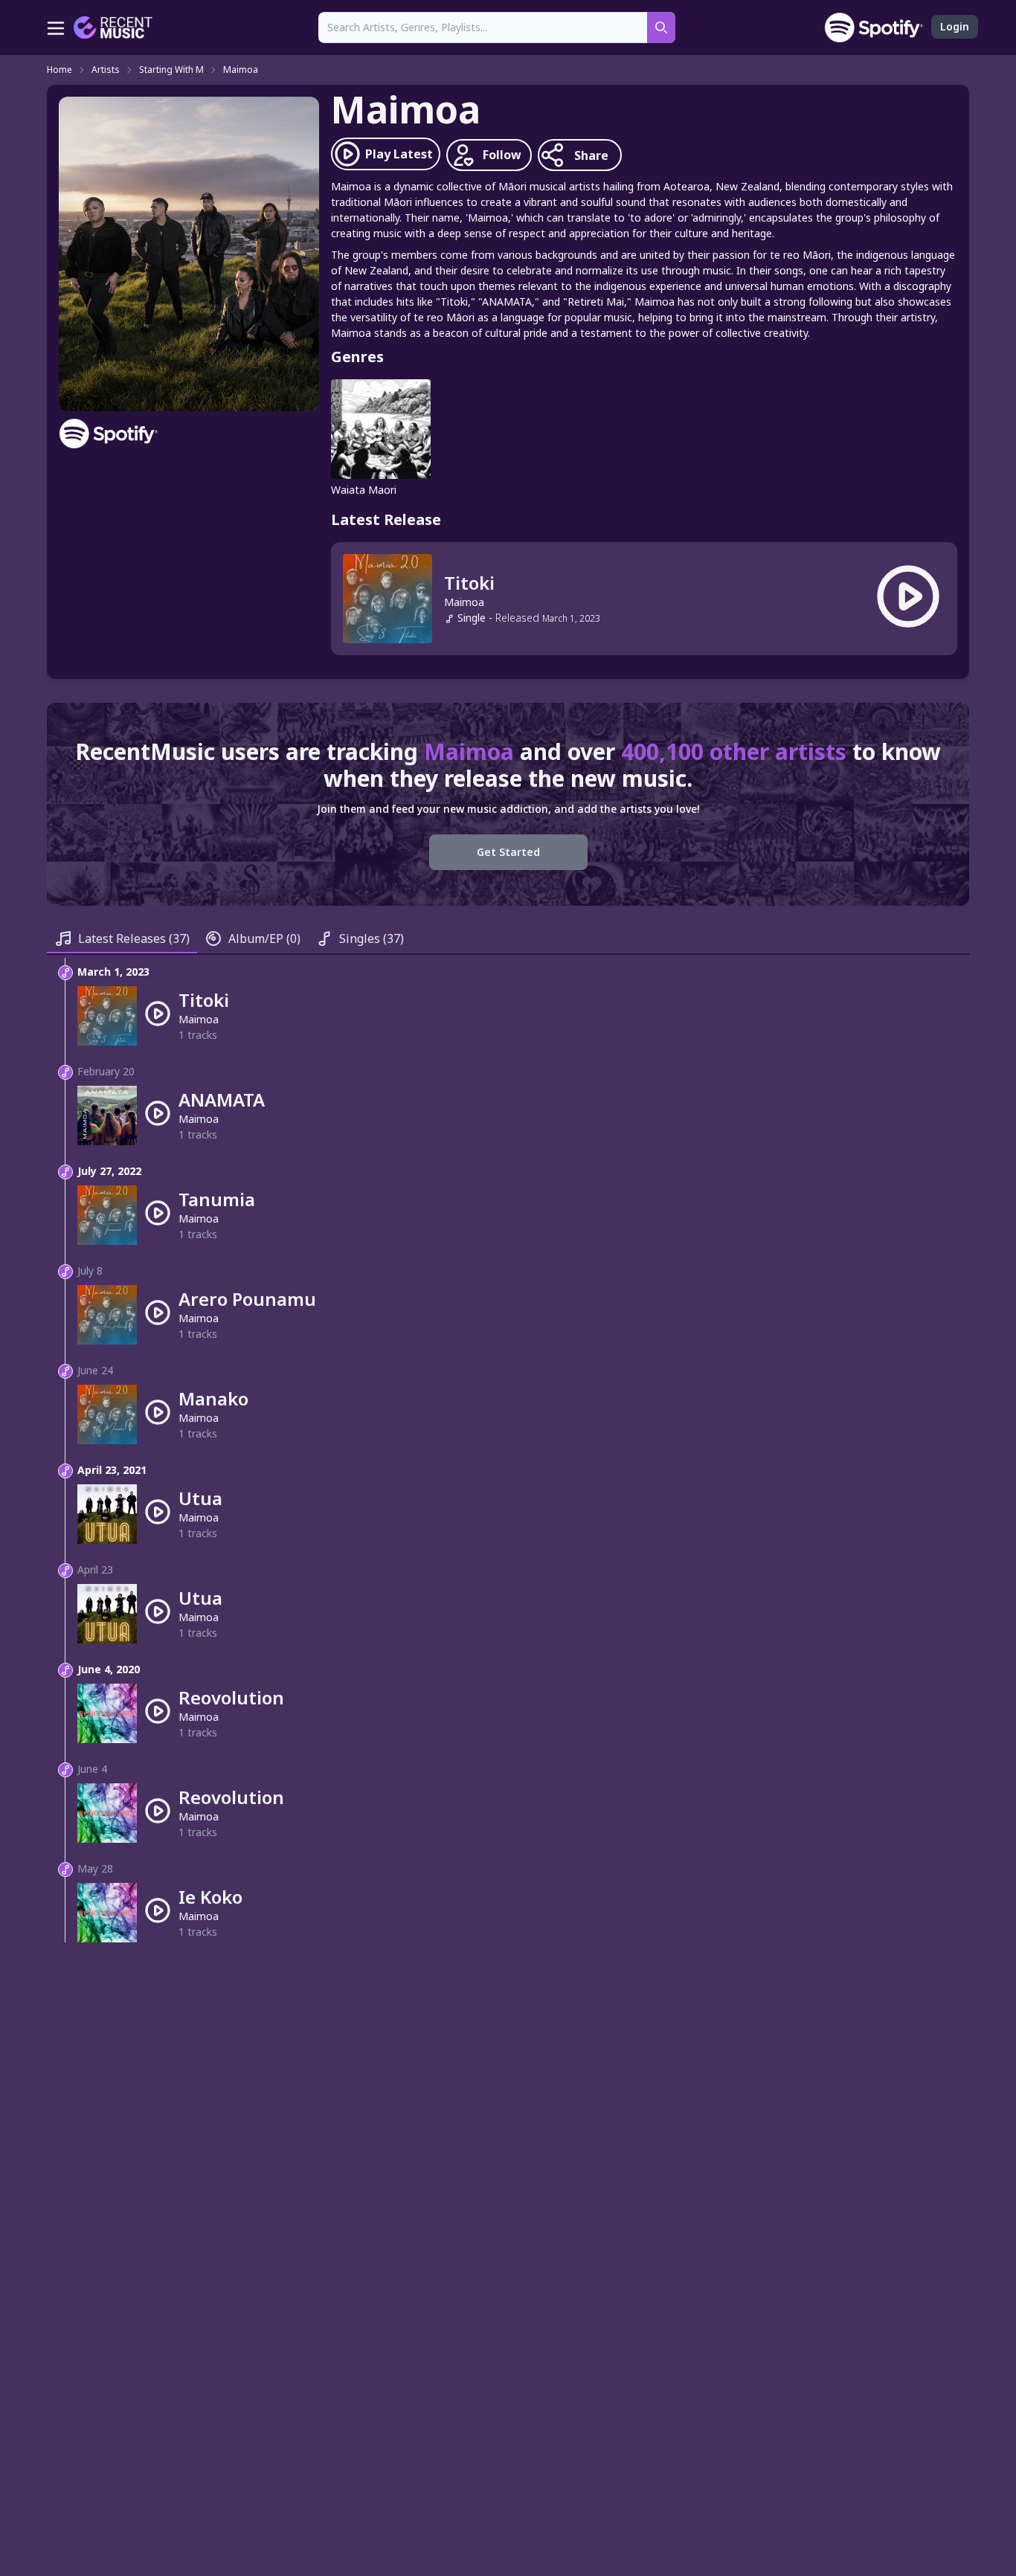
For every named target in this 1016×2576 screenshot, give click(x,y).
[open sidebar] (56, 28)
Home (60, 70)
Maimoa (241, 70)
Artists (106, 70)
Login (955, 26)
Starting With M (171, 70)
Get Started (508, 852)
